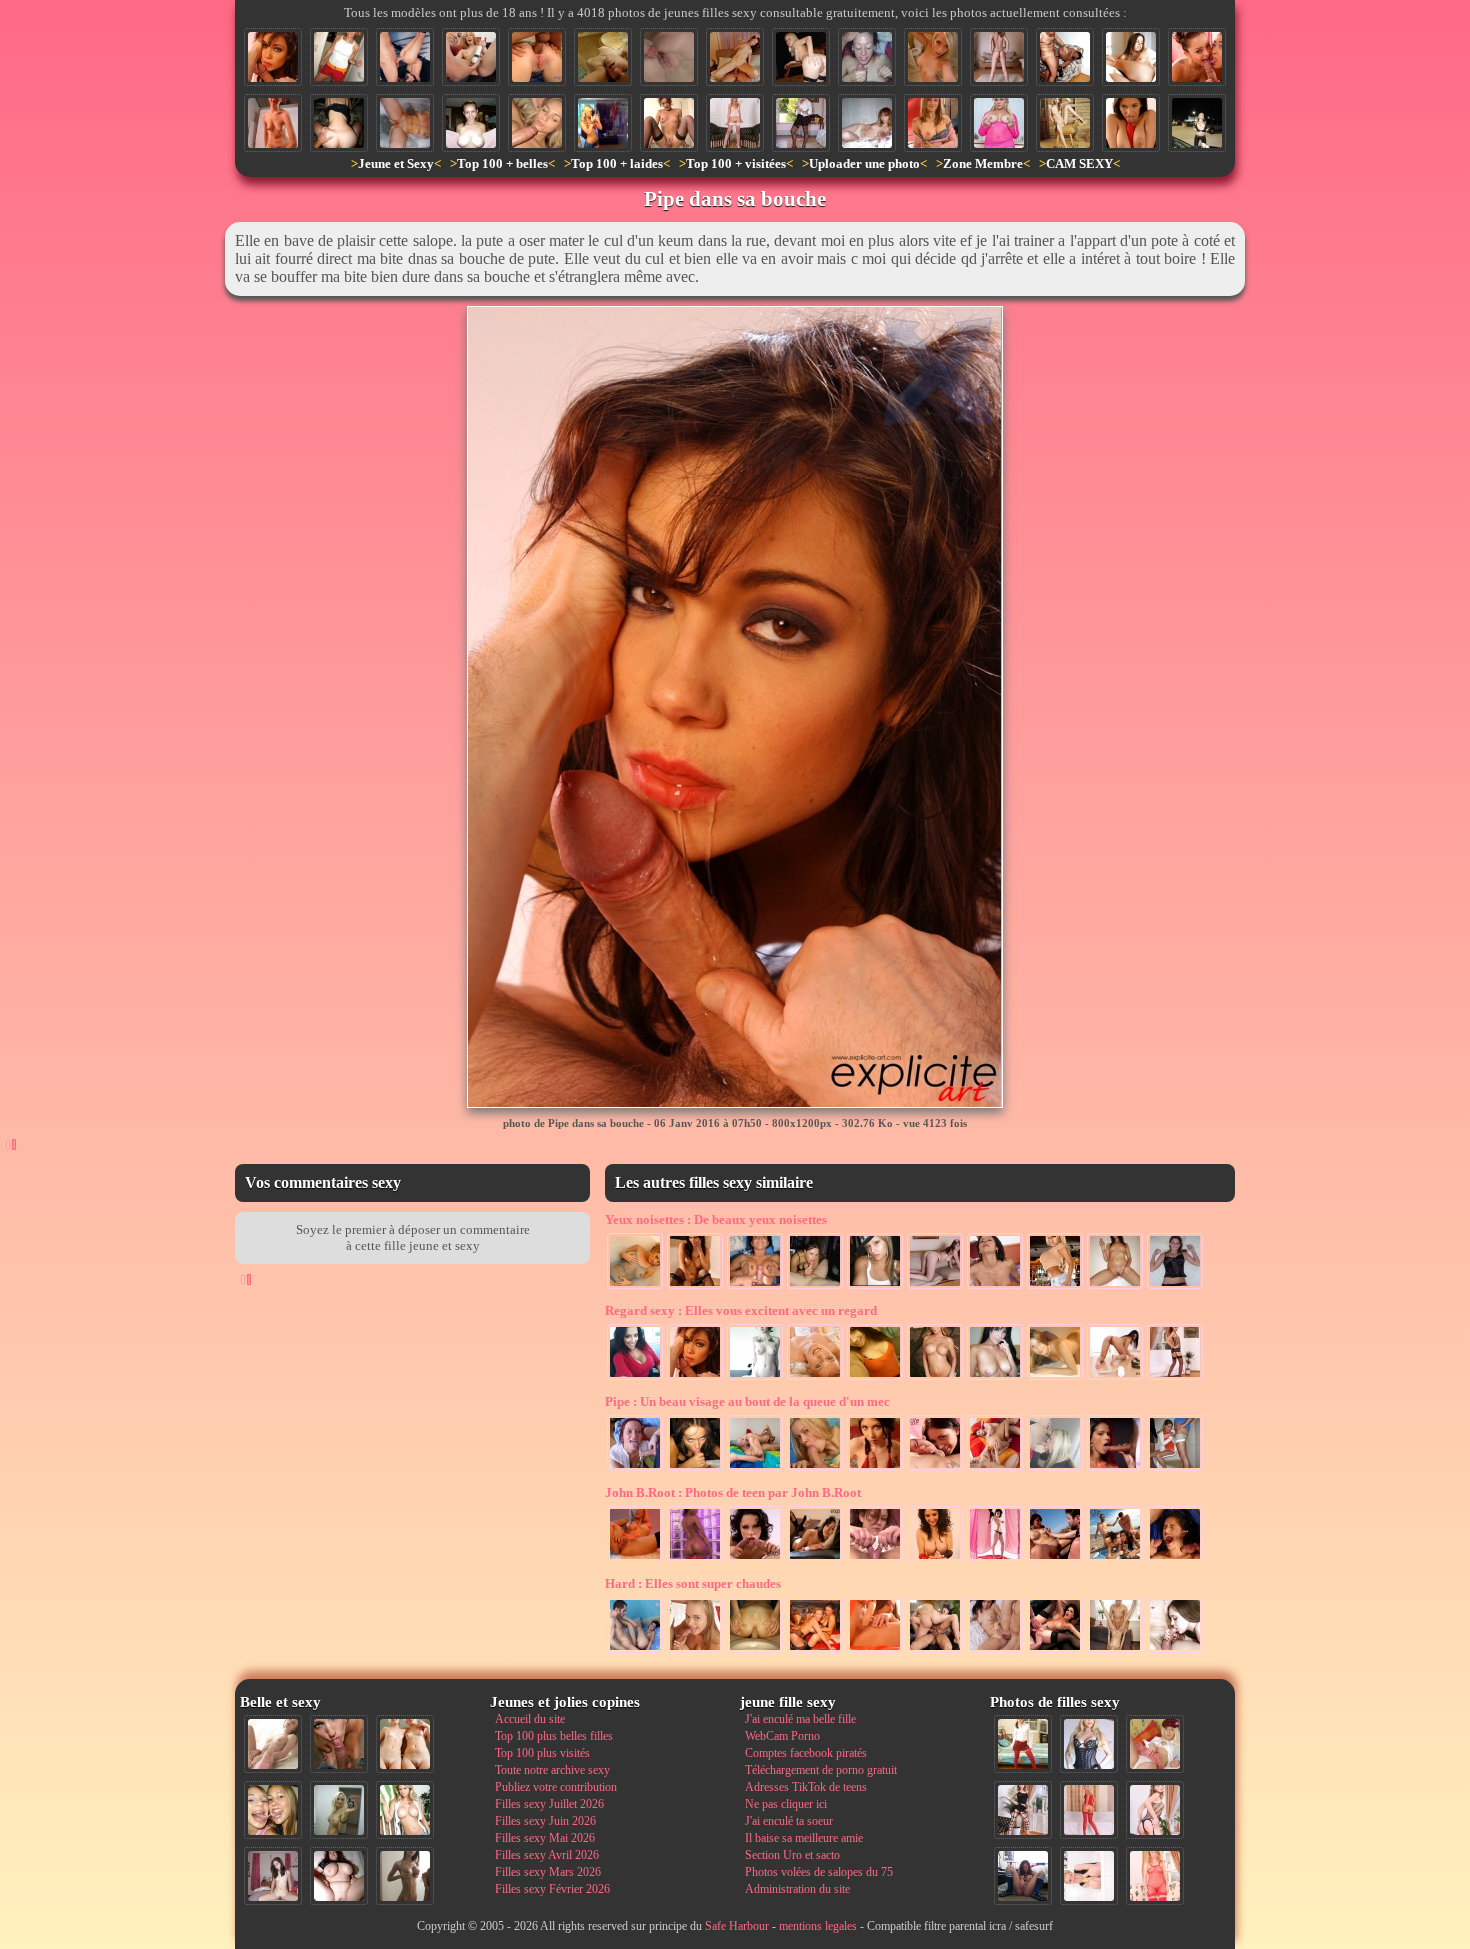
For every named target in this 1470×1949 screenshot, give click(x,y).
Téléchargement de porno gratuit (821, 1770)
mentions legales (818, 1926)
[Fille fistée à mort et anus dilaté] (995, 1469)
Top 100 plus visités (542, 1753)
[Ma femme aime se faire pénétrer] (735, 57)
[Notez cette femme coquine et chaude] (1089, 1876)
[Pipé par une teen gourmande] (695, 1651)
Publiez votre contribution (556, 1787)
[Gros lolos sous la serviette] (471, 123)
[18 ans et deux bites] (1175, 1560)
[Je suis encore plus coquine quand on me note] (1155, 1876)
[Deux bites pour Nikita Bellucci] (755, 1560)
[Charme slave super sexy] (815, 1378)
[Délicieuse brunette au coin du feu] (695, 1287)
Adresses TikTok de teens (806, 1787)
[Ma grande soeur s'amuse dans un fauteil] (1131, 57)
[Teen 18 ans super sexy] (1055, 1378)
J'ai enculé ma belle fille (800, 1719)
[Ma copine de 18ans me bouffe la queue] (1055, 1469)
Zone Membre (983, 163)
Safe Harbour (737, 1926)
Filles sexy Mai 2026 (545, 1838)
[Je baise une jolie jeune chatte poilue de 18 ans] (273, 123)
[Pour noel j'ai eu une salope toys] (1065, 123)
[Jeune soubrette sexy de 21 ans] (801, 123)
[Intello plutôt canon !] (875, 1378)
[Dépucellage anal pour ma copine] (339, 123)
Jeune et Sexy (396, 163)
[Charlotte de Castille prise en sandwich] (935, 1651)
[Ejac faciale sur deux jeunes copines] (273, 1810)
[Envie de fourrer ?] (1115, 1378)
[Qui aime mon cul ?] (1175, 1378)
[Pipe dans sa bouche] (273, 57)
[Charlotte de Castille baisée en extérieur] (1055, 1560)
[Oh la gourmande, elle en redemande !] (635, 1469)
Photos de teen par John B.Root (733, 1492)
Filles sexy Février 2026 (552, 1889)
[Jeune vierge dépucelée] (669, 57)
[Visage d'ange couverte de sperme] (537, 123)
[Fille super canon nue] (405, 1810)
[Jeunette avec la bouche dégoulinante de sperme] (875, 1469)
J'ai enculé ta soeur (789, 1821)
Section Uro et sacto (792, 1855)
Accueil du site (530, 1719)
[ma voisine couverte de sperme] (339, 57)
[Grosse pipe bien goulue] (695, 1469)
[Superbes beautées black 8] (695, 1560)
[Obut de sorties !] (935, 1378)
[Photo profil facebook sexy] (875, 1287)
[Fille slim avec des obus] (405, 1876)
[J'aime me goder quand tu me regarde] (875, 1651)
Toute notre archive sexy (552, 1770)
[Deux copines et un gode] (471, 57)
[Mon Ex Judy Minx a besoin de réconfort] (815, 1560)
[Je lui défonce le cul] (537, 57)
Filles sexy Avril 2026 (547, 1855)
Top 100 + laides (617, 163)
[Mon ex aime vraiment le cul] (1023, 1744)
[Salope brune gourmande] (995, 1378)
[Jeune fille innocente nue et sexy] (273, 1744)
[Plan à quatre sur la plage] (1115, 1560)
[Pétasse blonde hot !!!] (801, 57)
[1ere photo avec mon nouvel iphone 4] (1023, 1876)
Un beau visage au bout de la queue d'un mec (747, 1401)
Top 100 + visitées (736, 163)
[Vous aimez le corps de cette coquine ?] (1023, 1810)
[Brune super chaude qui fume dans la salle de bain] (1115, 1287)
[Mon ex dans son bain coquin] (405, 123)
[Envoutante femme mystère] (755, 1378)
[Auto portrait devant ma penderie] (603, 123)
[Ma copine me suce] (815, 1287)
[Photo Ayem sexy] (635, 1378)
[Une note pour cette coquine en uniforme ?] (1089, 1744)
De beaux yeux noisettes (716, 1219)
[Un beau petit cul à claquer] (935, 1287)
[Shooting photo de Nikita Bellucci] (995, 1560)
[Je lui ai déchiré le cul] (755, 1651)
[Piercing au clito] (635, 1560)
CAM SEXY (1079, 163)
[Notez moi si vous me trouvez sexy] (735, 123)
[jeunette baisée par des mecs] (1175, 1469)
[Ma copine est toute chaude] (1175, 1287)
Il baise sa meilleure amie (804, 1838)
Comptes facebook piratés (806, 1753)
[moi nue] (273, 1876)
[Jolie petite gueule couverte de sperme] (867, 57)
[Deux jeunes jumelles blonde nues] (405, 1744)
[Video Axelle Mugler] (875, 1560)
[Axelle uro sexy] (669, 123)
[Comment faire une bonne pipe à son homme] (1115, 1469)
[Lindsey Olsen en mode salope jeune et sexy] (935, 1469)
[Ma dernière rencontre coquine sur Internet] (1155, 1810)
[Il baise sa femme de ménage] (1065, 57)
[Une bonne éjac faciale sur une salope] (995, 1287)
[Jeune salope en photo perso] (933, 57)
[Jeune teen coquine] (933, 123)
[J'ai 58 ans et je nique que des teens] (1115, 1651)
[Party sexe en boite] (815, 1651)
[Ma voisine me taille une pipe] (339, 1744)
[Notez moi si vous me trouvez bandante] (1089, 1810)
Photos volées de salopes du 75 (819, 1872)
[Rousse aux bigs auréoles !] (867, 123)
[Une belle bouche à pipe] (815, 1469)
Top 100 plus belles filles (554, 1736)
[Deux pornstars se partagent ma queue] (1197, 57)
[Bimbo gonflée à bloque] (1055, 1287)
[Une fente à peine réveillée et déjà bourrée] (995, 1651)
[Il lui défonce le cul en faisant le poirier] (405, 57)
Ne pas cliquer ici (786, 1804)
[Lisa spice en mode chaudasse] (1131, 123)
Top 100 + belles (502, 163)
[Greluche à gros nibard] (999, 123)
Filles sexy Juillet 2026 (549, 1804)
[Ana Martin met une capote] (935, 1560)
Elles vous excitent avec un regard (741, 1310)
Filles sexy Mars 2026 (548, 1872)
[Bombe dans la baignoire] (635, 1287)
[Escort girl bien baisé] (1055, 1651)
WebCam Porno (782, 1736)
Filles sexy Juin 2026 (545, 1821)
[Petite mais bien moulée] (999, 57)
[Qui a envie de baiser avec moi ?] (1155, 1744)
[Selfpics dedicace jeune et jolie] (339, 1810)
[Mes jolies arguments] (603, 57)
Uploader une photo (864, 163)
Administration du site (797, 1889)
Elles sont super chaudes (693, 1583)
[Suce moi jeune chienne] (1175, 1651)
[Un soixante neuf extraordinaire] (755, 1469)
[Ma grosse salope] (339, 1876)
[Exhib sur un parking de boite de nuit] (1197, 123)
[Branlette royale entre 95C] (755, 1287)
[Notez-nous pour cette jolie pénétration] (635, 1651)
